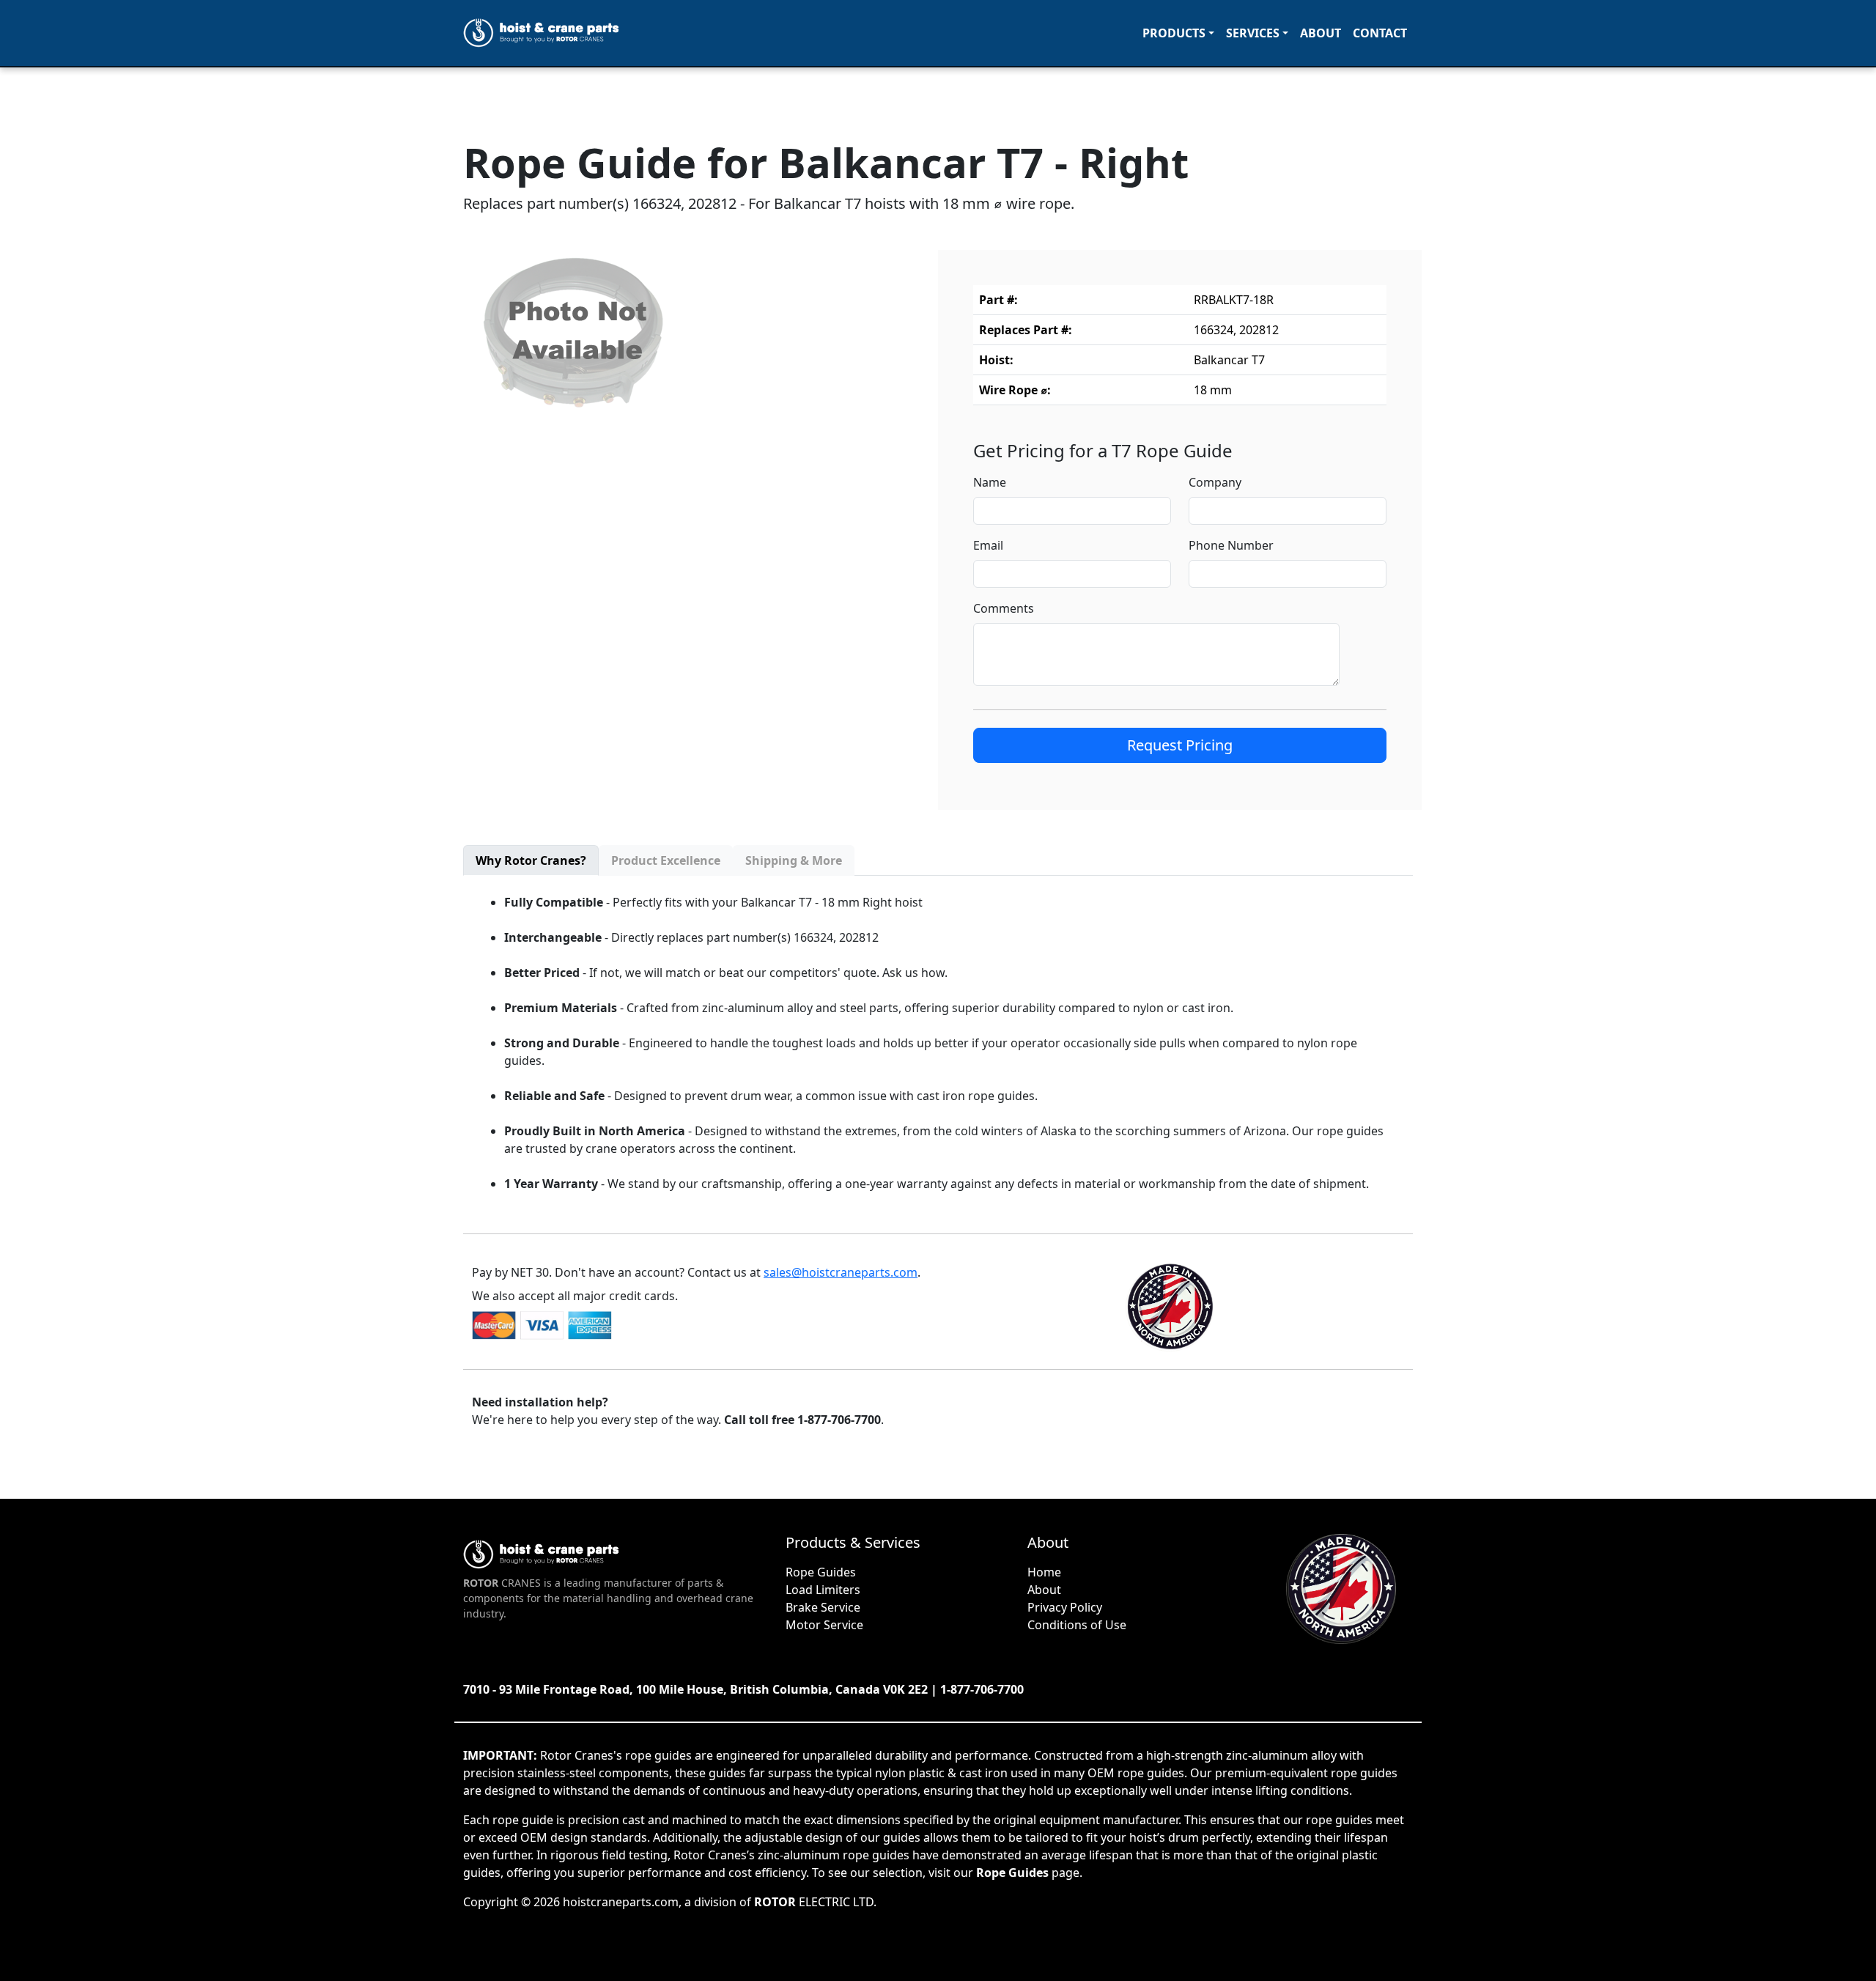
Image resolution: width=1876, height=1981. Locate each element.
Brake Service (823, 1607)
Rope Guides (821, 1572)
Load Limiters (823, 1590)
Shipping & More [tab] (794, 860)
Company (1215, 482)
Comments (1004, 608)
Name (990, 482)
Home (1044, 1572)
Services (1253, 33)
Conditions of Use (1077, 1625)
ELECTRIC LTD (814, 1902)
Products (1174, 33)
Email (988, 545)
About (1321, 33)
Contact (1380, 33)
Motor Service (824, 1625)
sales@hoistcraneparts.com (841, 1272)
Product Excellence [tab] (666, 860)
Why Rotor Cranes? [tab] (531, 860)
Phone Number (1231, 545)
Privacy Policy (1065, 1607)
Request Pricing (1180, 745)
